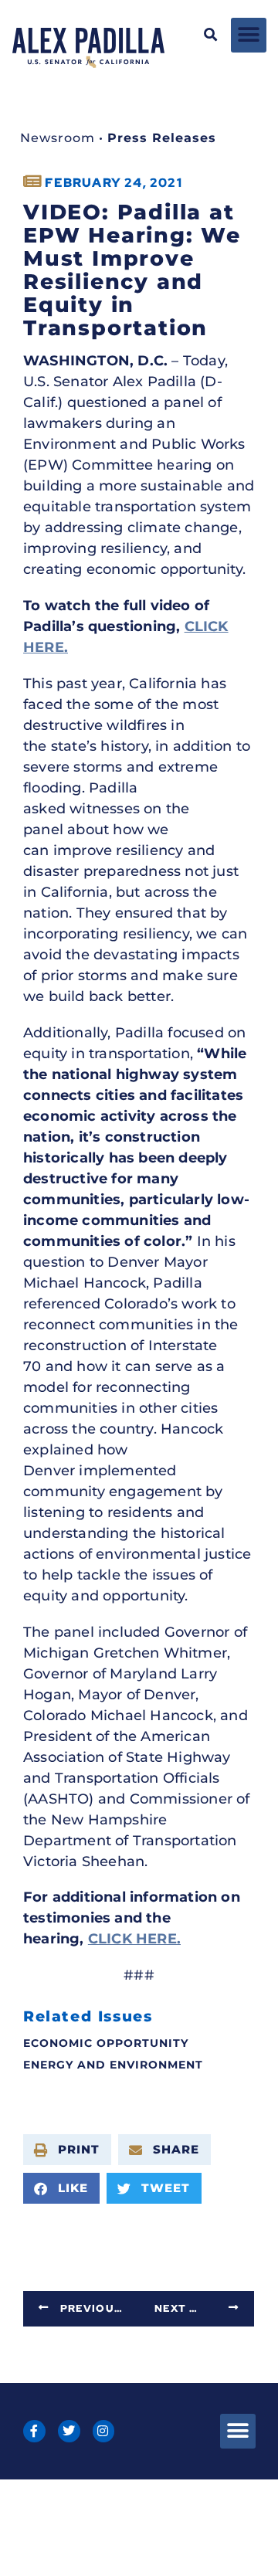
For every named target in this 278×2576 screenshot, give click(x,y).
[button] (211, 35)
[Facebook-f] (34, 2431)
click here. (134, 1939)
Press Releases (162, 138)
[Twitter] (69, 2431)
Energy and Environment (113, 2065)
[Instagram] (104, 2431)
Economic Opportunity (106, 2043)
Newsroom (58, 138)
